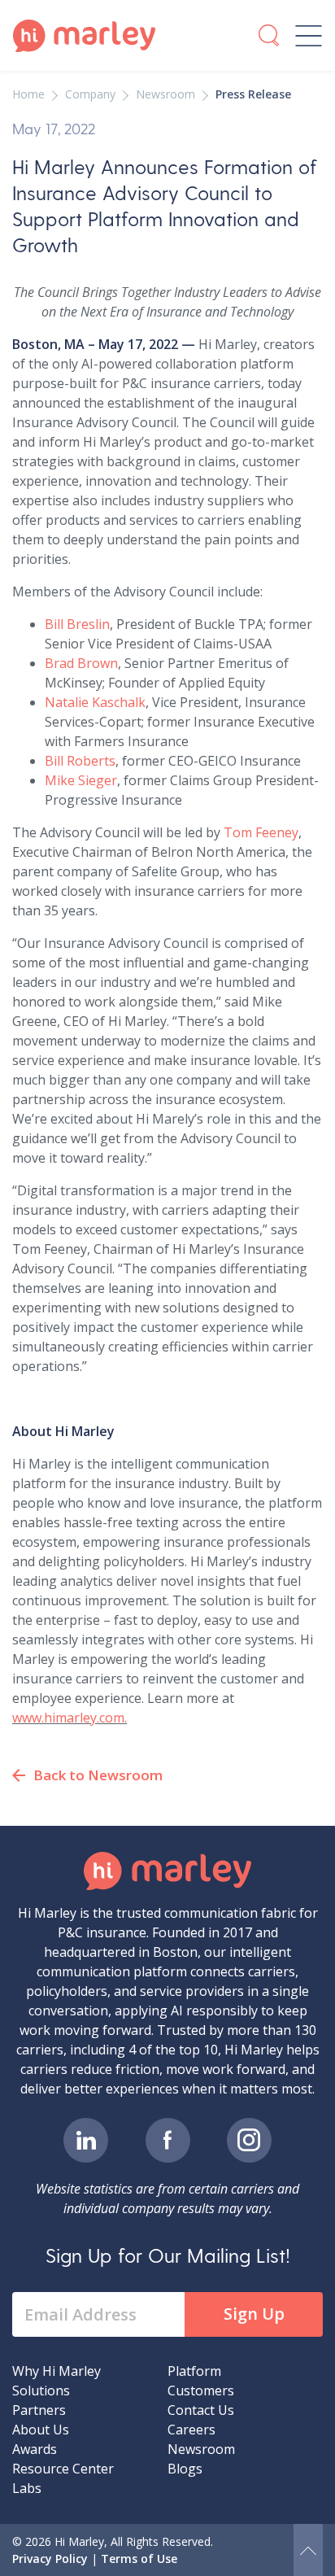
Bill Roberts (80, 761)
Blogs (185, 2469)
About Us (41, 2430)
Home (28, 94)
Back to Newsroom (98, 1775)
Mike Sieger (81, 780)
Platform (194, 2371)
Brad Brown (81, 663)
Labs (27, 2488)
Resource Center (63, 2469)
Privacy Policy (50, 2559)
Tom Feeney (261, 832)
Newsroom (165, 94)
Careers (191, 2430)
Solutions (41, 2390)
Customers (201, 2390)
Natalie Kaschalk (95, 702)
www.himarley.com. (70, 1718)
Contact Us (201, 2410)
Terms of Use (139, 2559)
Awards (35, 2449)
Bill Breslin (77, 624)
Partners (39, 2410)
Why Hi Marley (57, 2371)
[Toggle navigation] (309, 36)
